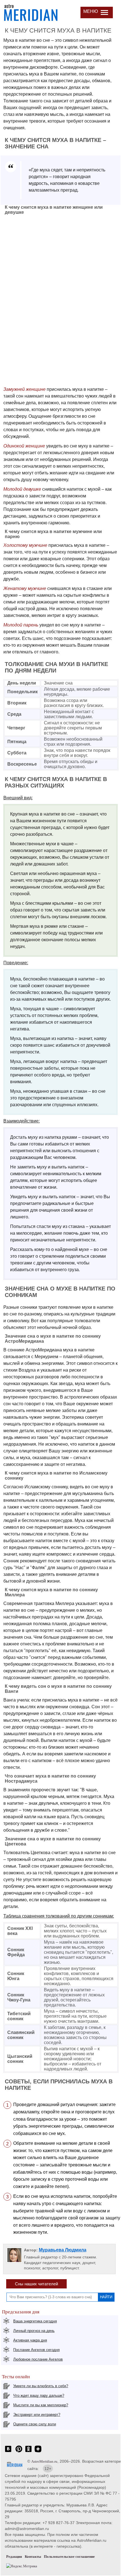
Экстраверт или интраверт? (37, 2415)
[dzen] (38, 2452)
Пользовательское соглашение (69, 2557)
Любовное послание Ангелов (38, 2359)
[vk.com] (8, 2452)
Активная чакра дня (30, 2340)
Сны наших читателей (36, 2284)
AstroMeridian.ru (44, 2461)
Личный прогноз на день (34, 2331)
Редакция (14, 2557)
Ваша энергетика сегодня (35, 2321)
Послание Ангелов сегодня (36, 2350)
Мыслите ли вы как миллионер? (41, 2405)
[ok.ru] (28, 2452)
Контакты (33, 2557)
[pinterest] (19, 2452)
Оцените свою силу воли (35, 2424)
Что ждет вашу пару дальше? (39, 2395)
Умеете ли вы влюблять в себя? (41, 2386)
